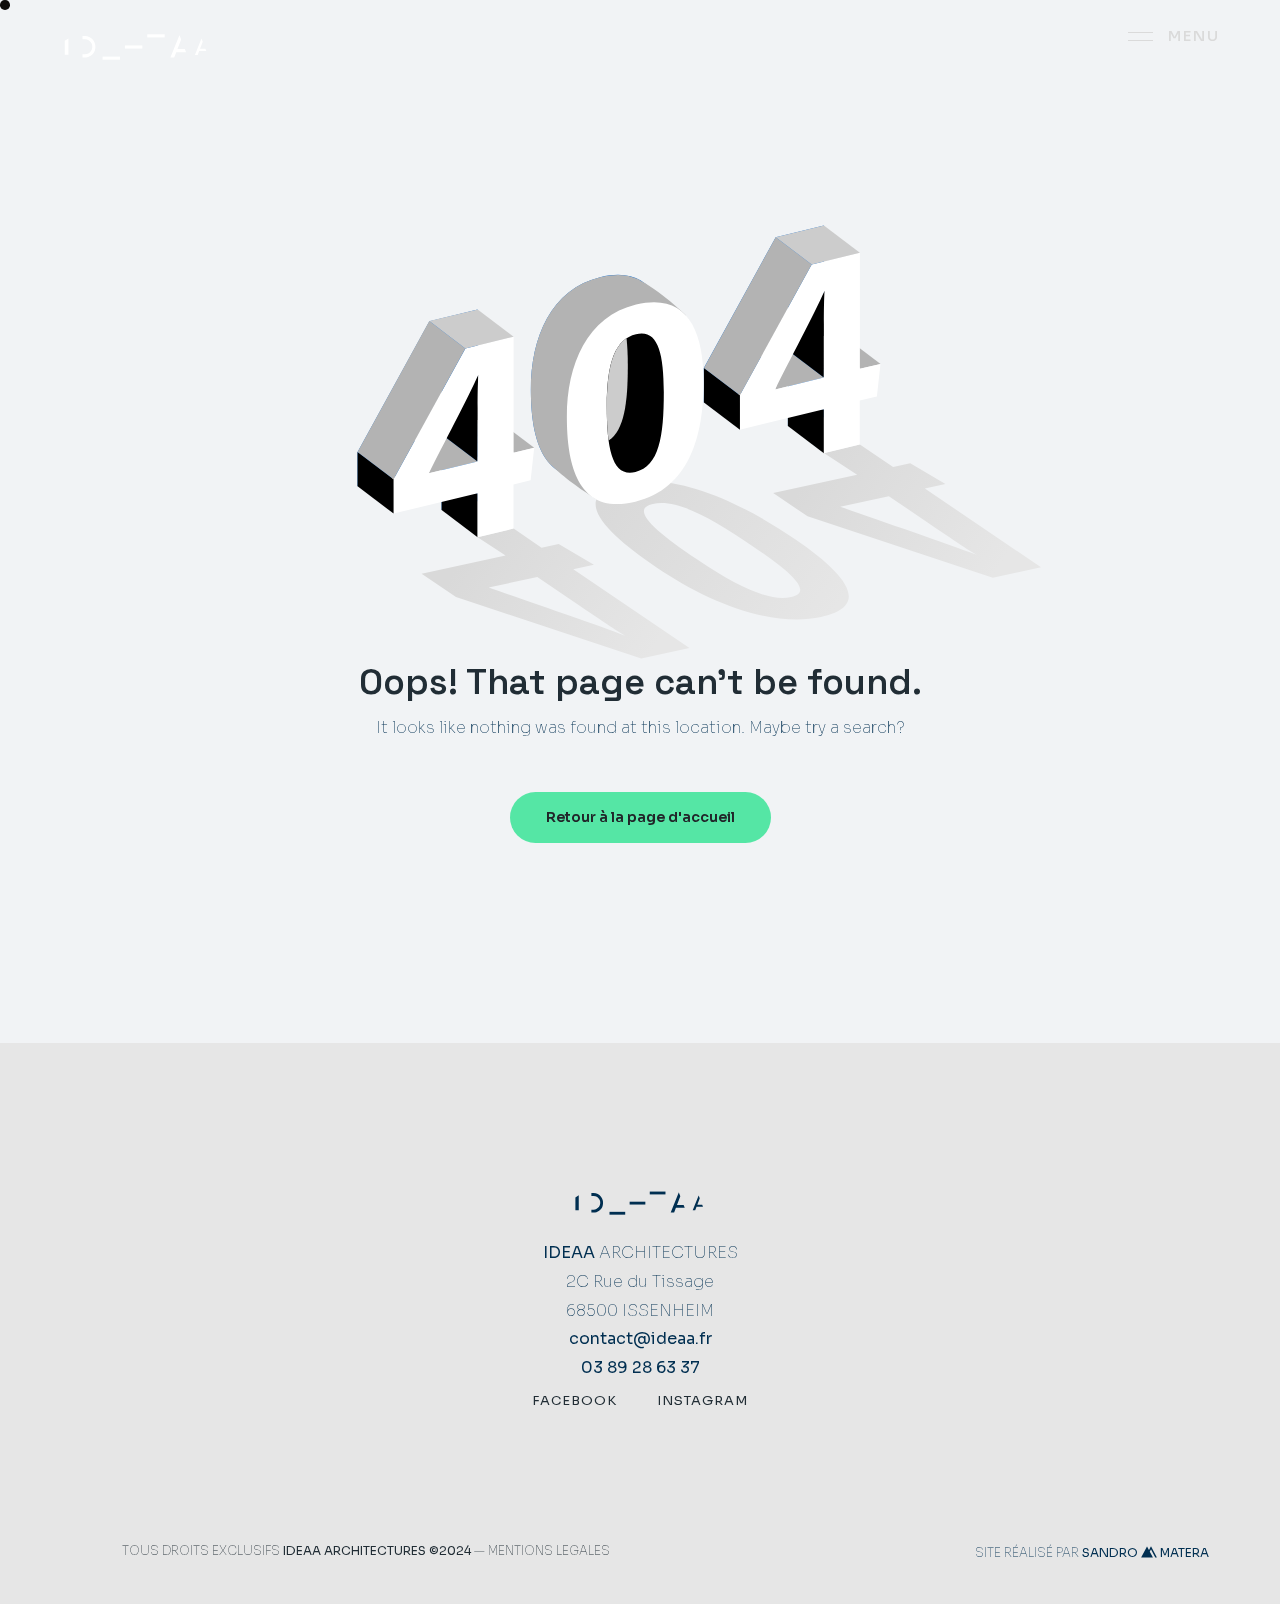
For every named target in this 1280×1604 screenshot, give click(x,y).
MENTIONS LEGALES (549, 1550)
